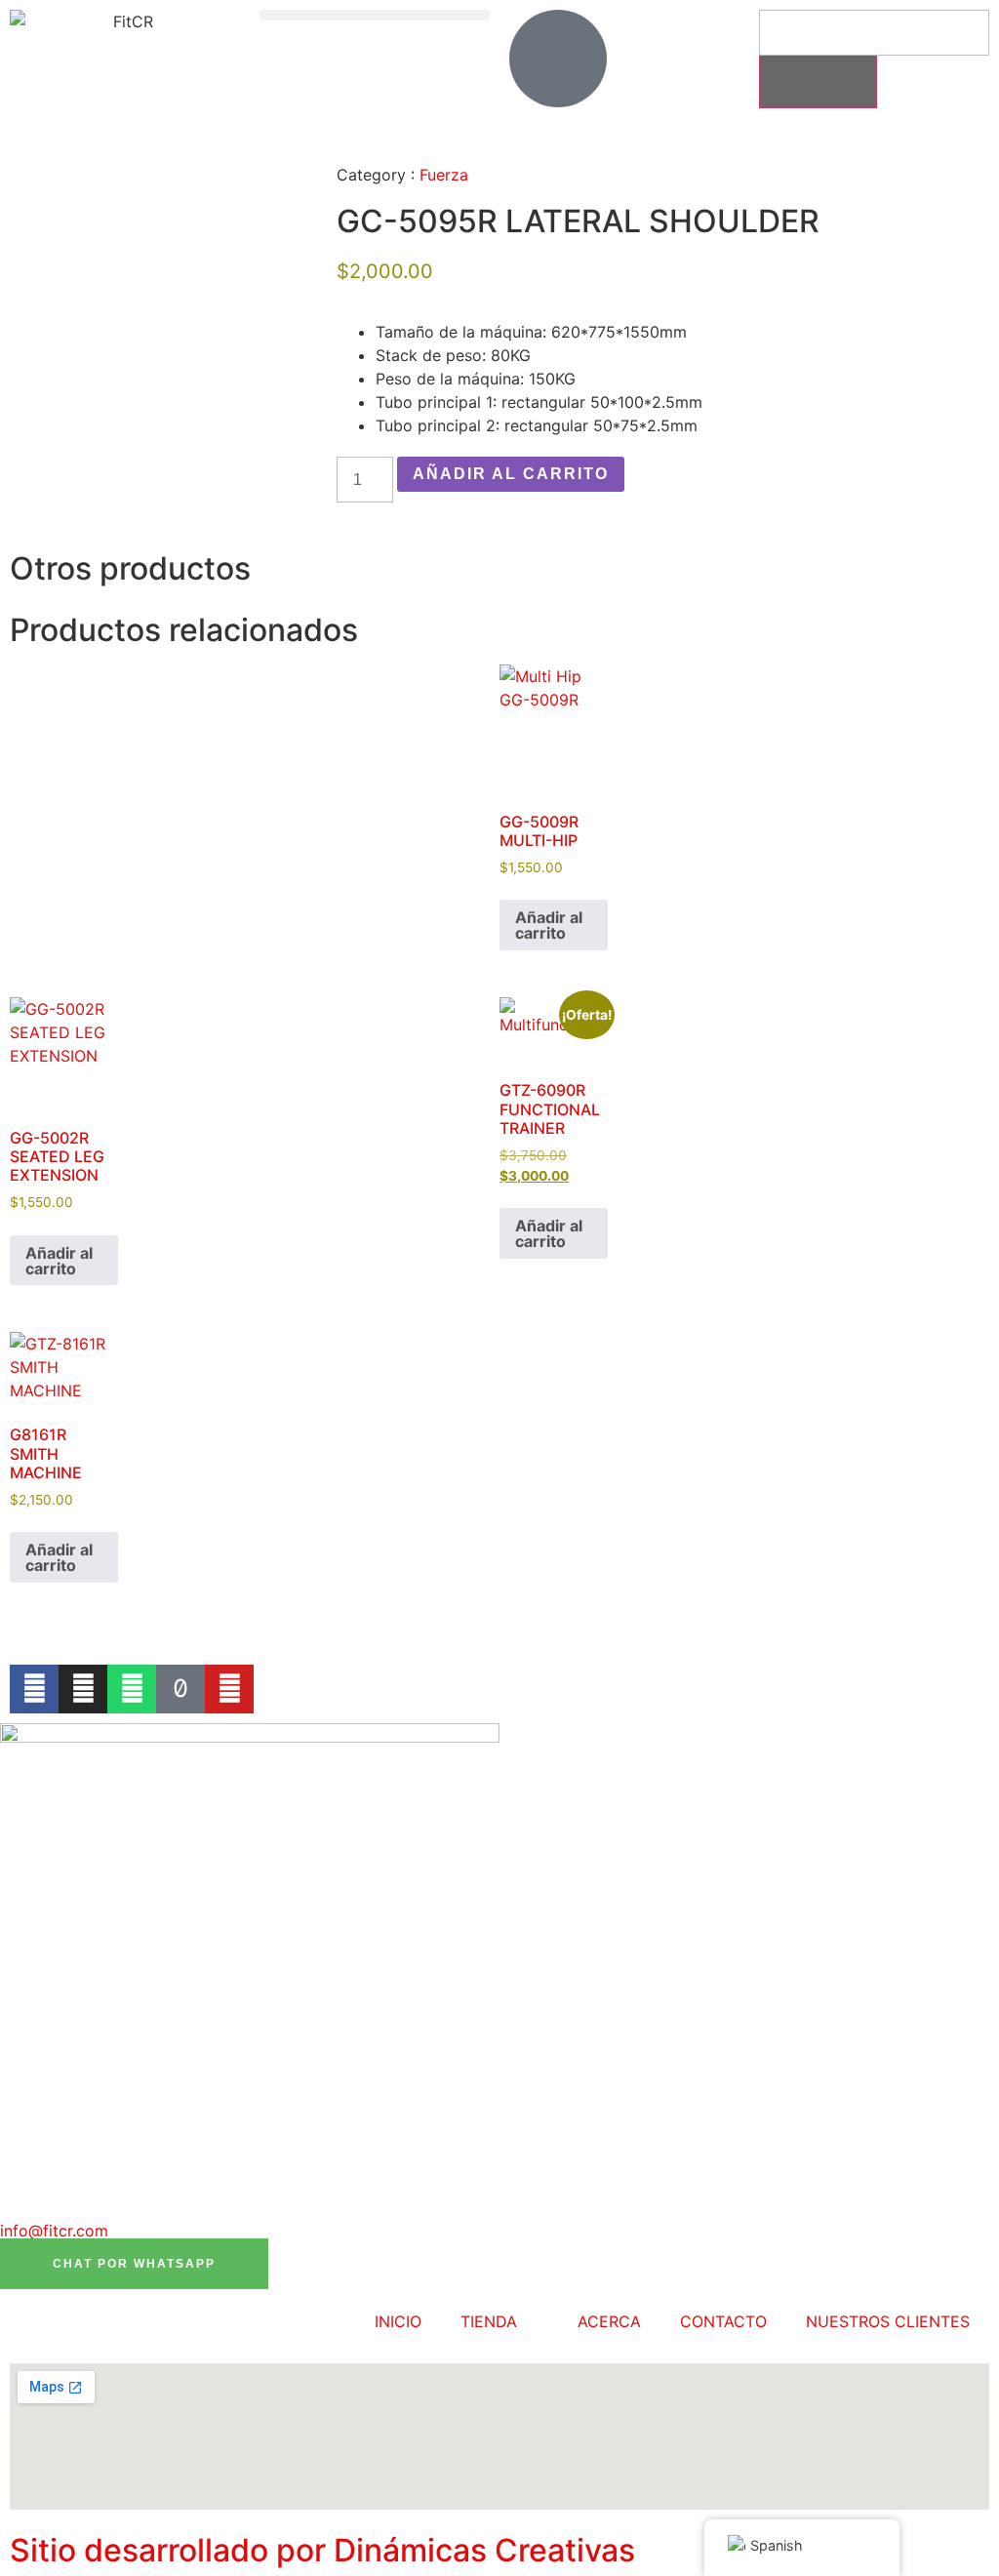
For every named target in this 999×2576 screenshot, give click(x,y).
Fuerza (444, 175)
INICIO (398, 2321)
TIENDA (489, 2321)
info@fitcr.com (54, 2231)
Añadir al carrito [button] (549, 925)
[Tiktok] (180, 1689)
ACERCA (609, 2321)
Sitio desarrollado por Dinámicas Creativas (322, 2550)
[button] (375, 15)
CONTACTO (723, 2321)
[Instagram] (83, 1689)
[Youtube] (229, 1689)
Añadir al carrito (511, 474)
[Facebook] (34, 1689)
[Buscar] (818, 82)
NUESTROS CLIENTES (888, 2321)
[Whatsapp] (132, 1689)
